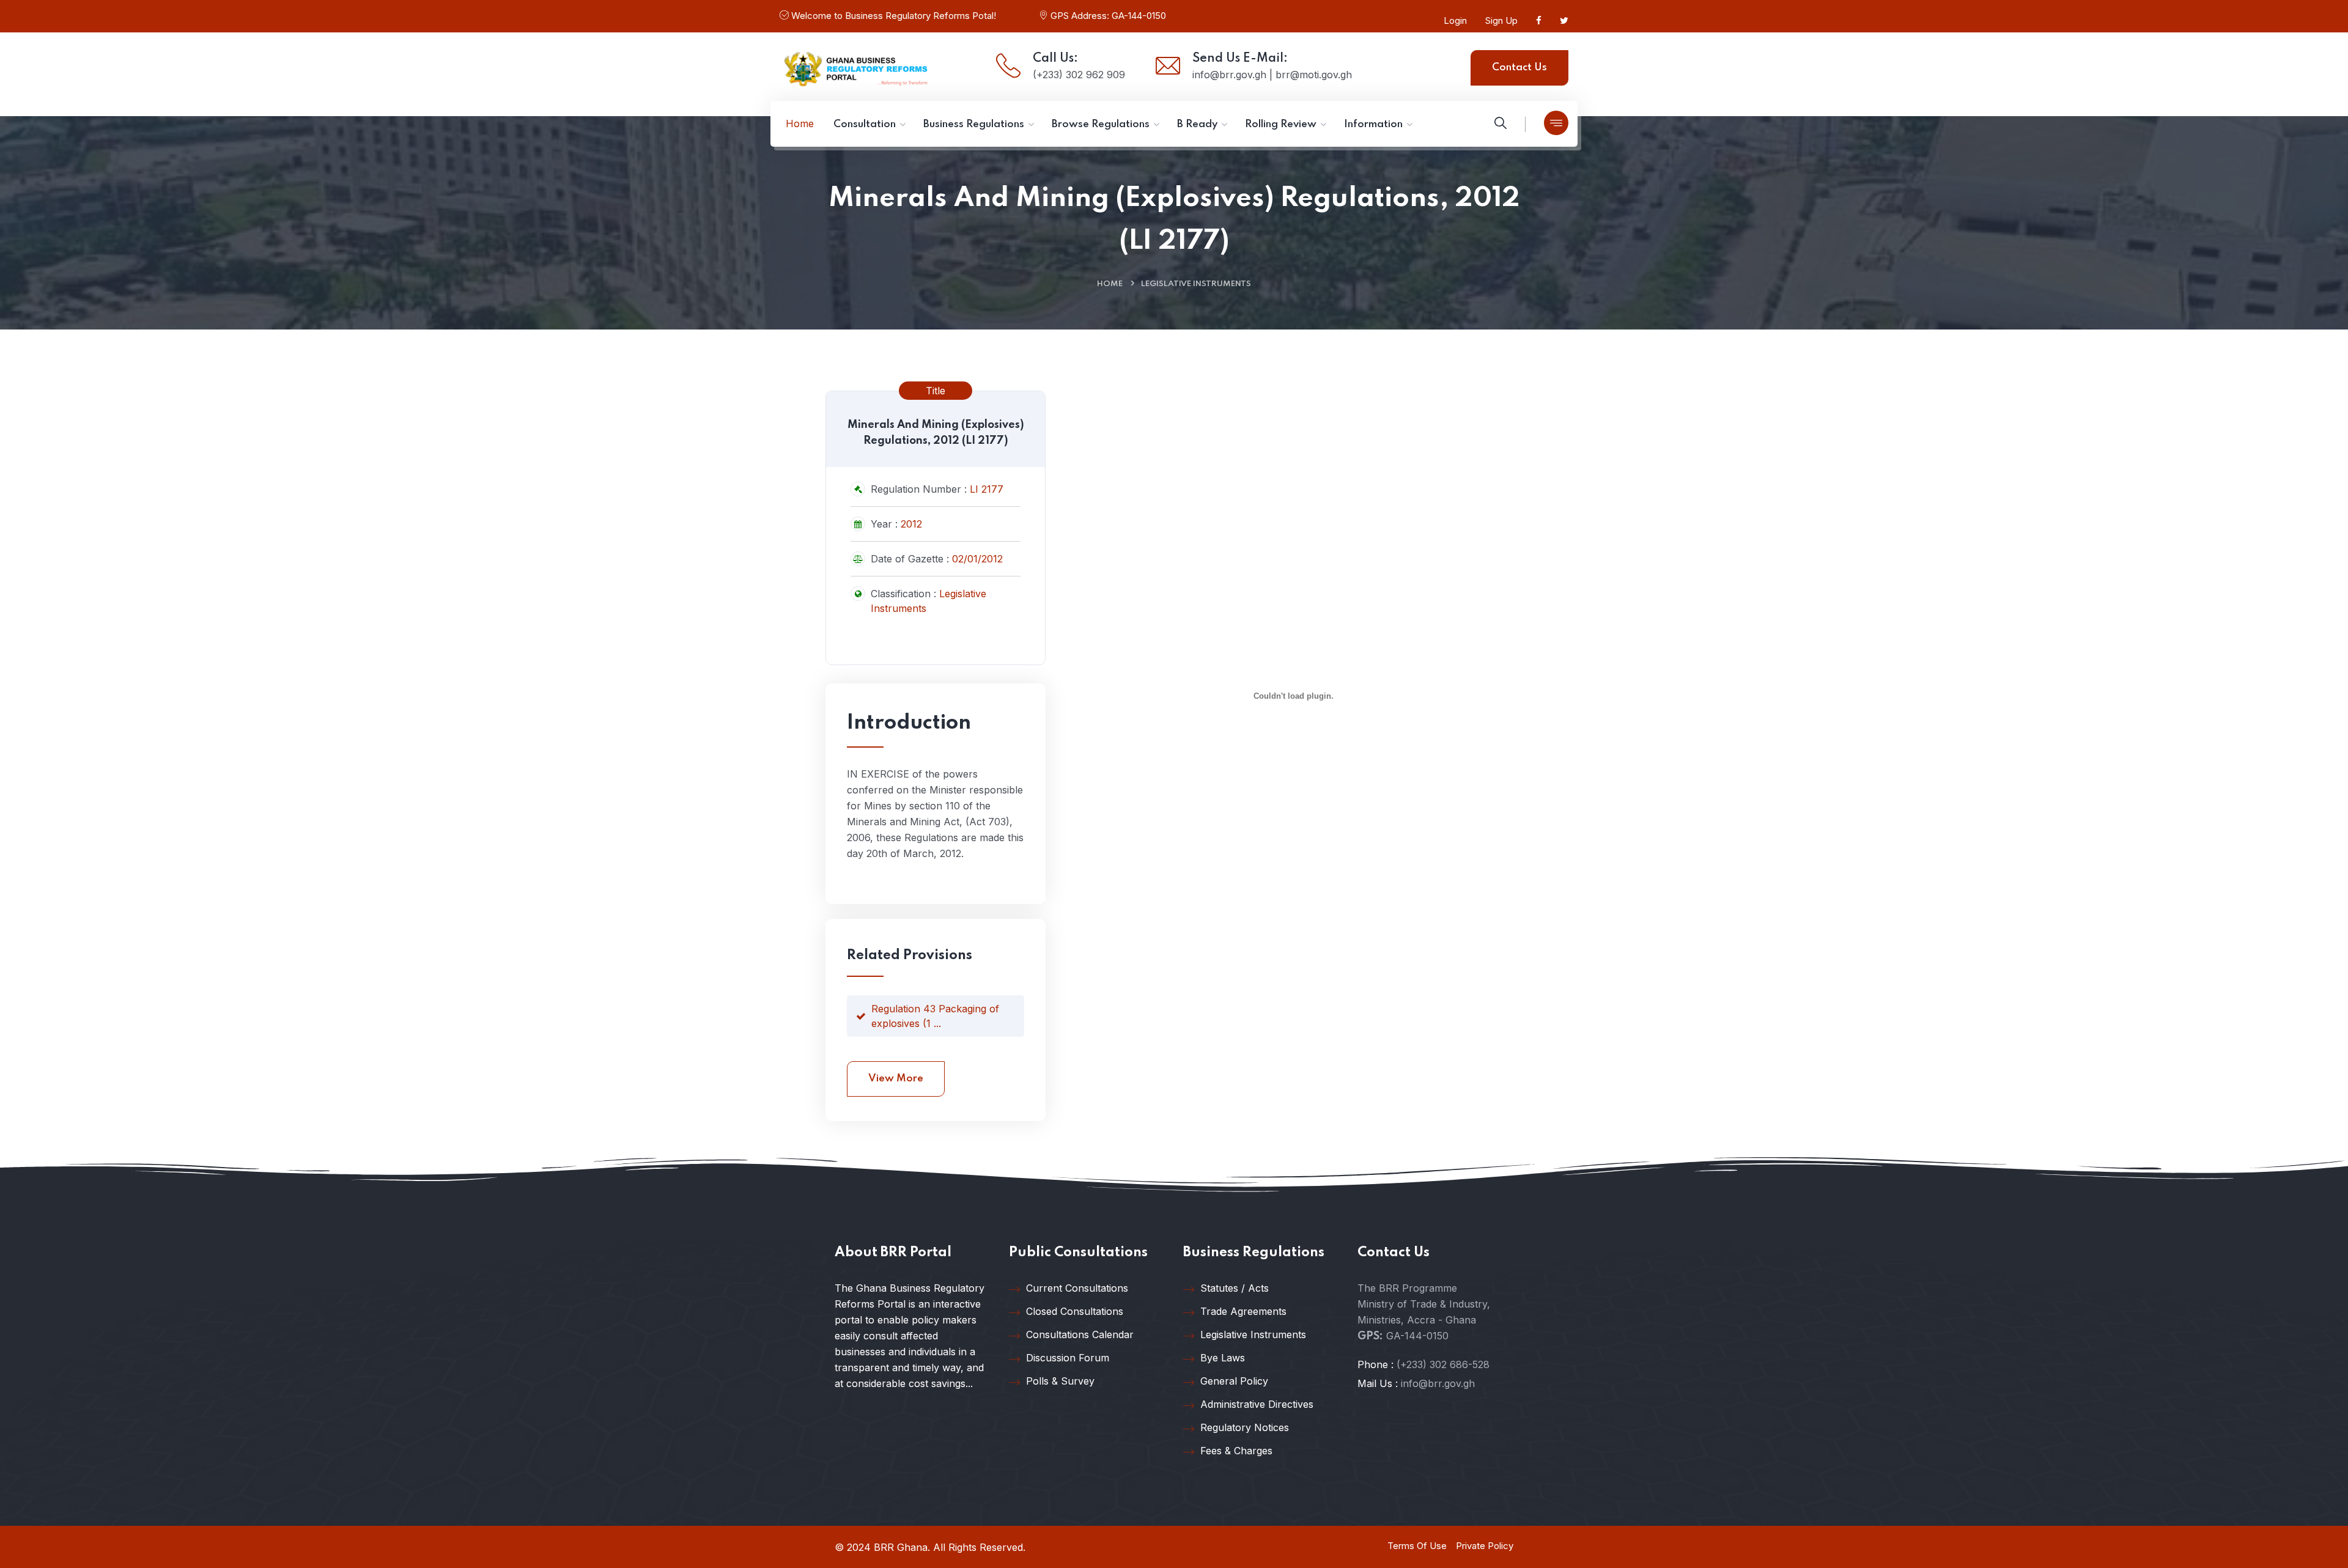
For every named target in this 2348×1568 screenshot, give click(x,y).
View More (896, 1079)
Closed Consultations (1075, 1311)
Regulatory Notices (1245, 1427)
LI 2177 (987, 489)
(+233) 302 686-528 (1443, 1364)
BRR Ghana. (902, 1547)
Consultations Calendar (1080, 1334)
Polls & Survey (1060, 1381)
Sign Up (1501, 20)
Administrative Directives (1257, 1404)
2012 (911, 524)
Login (1455, 20)
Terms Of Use (1417, 1546)
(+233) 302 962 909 (1079, 75)
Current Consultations (1077, 1288)
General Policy (1234, 1381)
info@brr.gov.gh (1438, 1383)
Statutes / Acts (1235, 1288)
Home (1110, 284)
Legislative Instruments (1196, 284)
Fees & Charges (1236, 1451)
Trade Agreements (1243, 1311)
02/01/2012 (977, 559)
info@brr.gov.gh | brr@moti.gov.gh (1272, 75)
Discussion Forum (1068, 1358)
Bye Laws (1223, 1358)
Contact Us (1519, 68)
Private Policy (1485, 1546)
